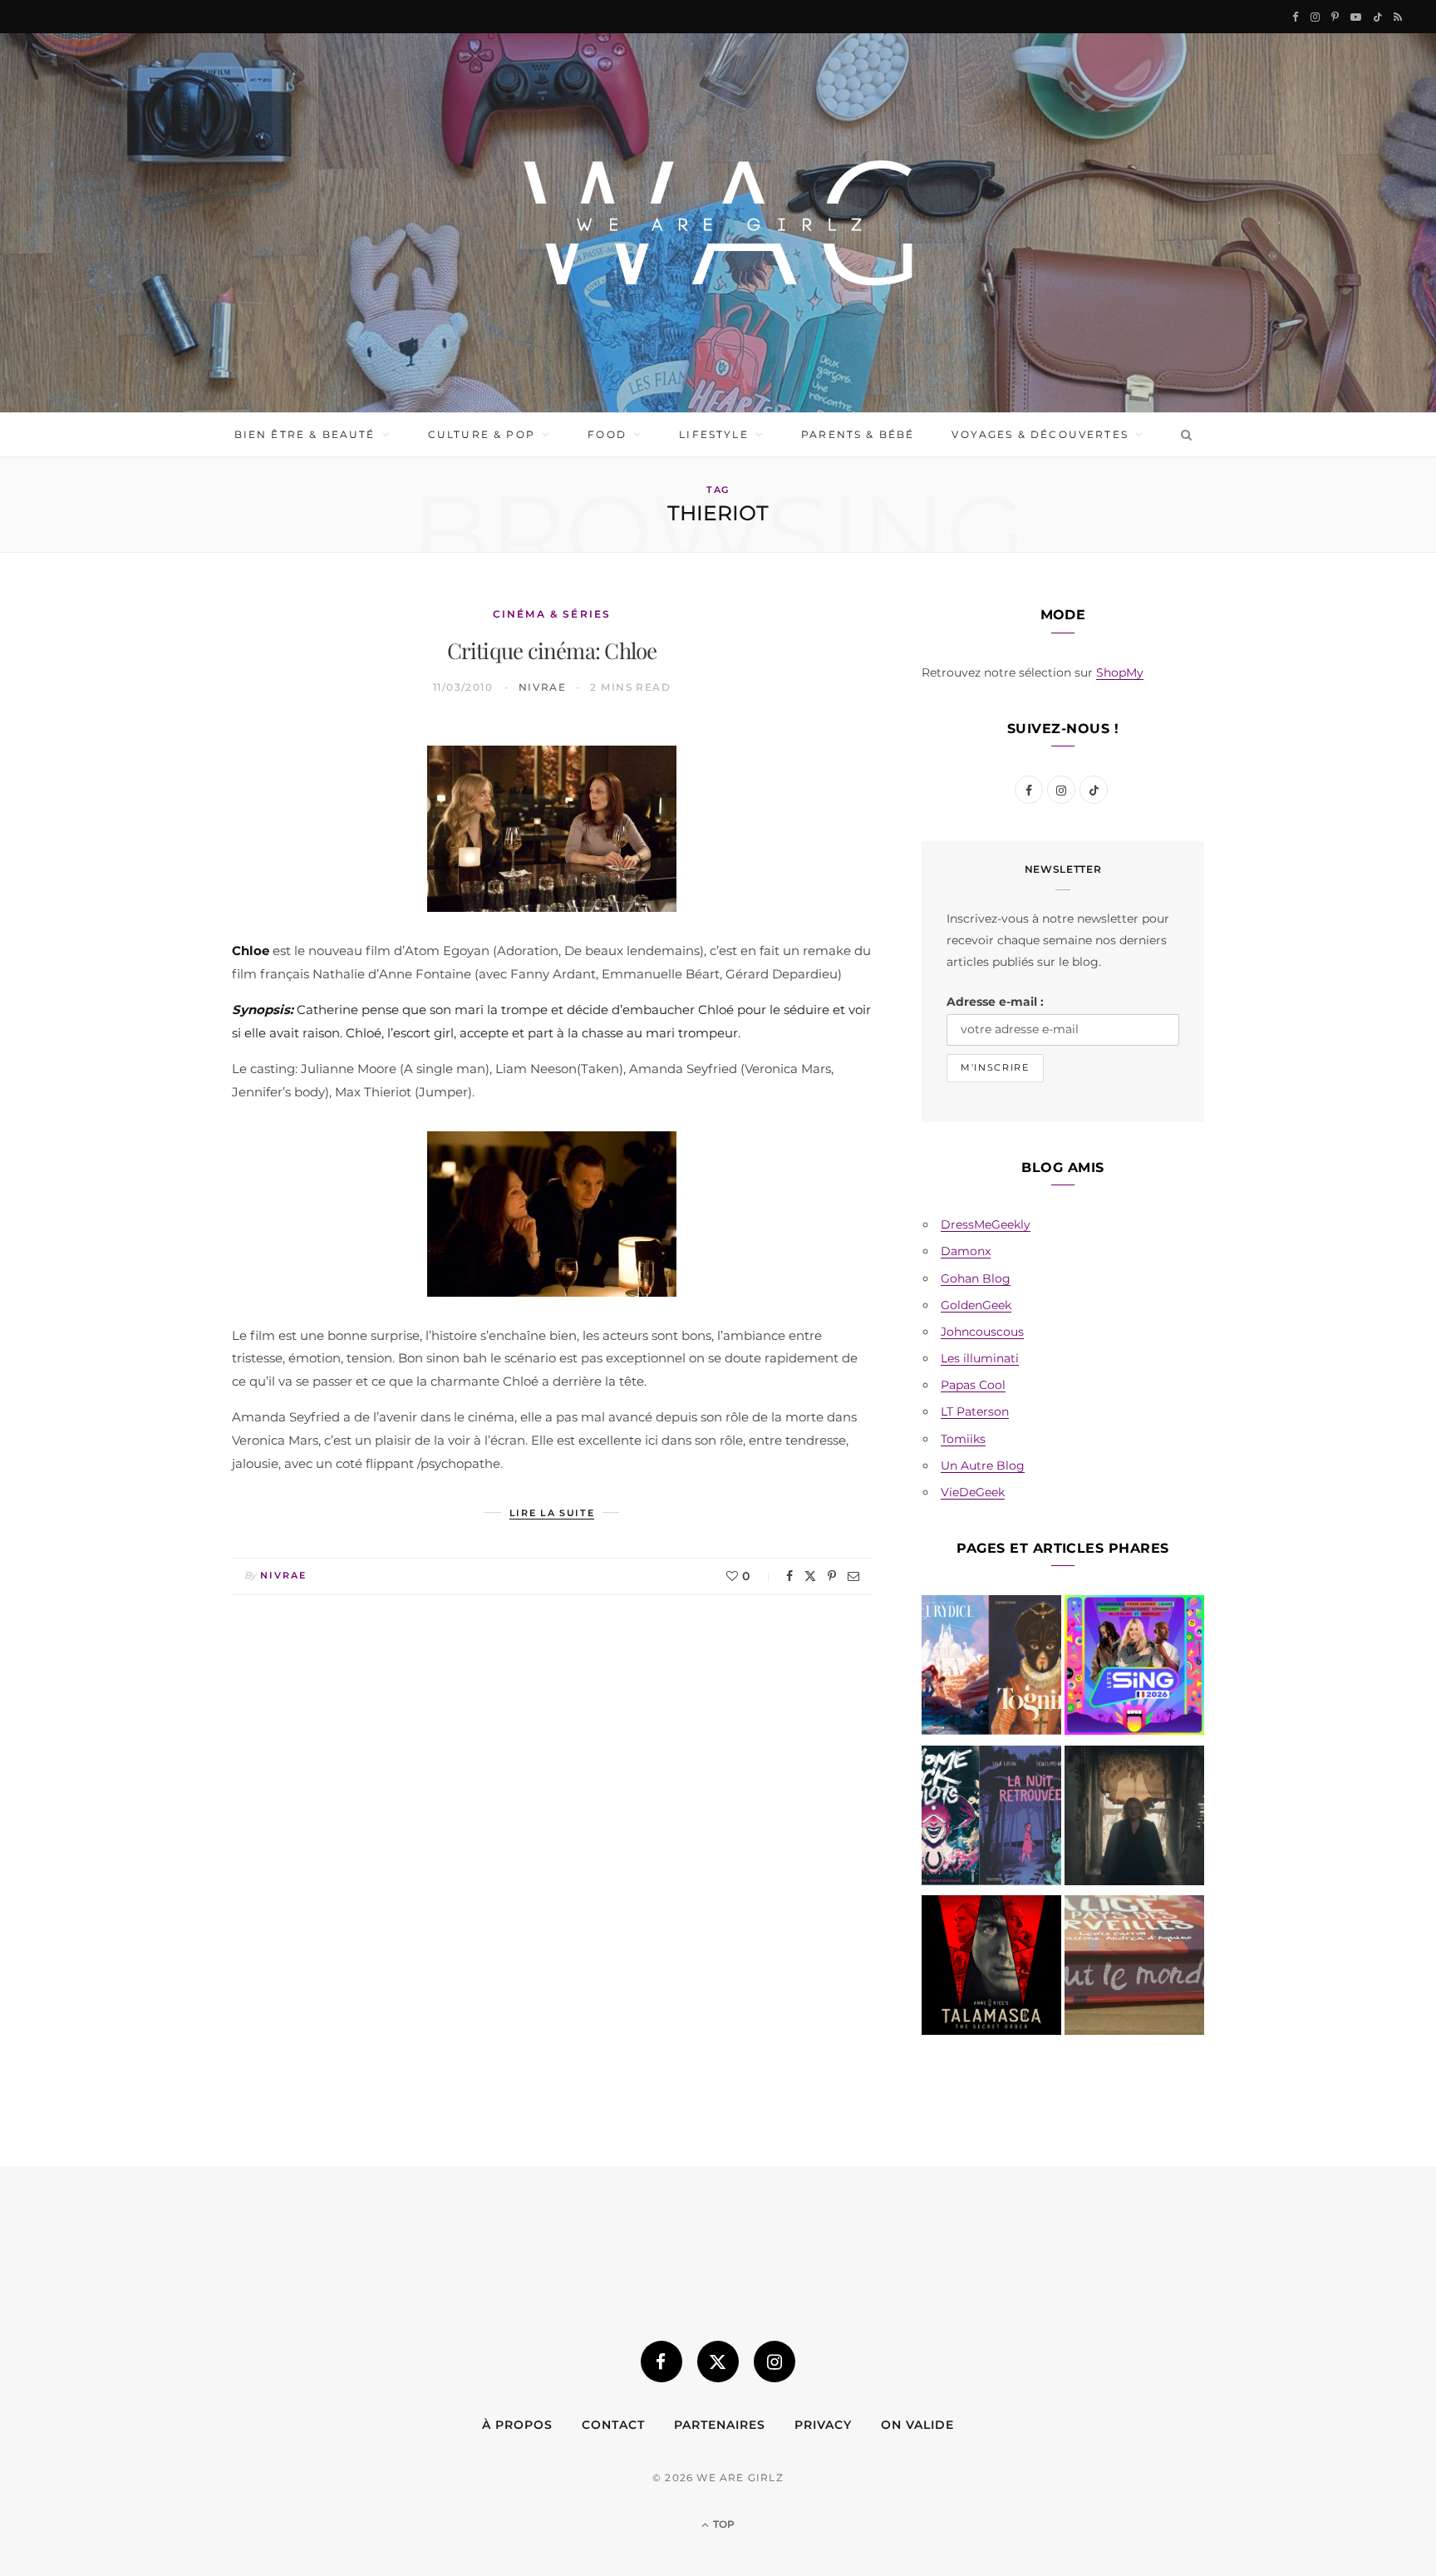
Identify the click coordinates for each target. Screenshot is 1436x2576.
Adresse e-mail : (995, 1002)
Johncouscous (982, 1332)
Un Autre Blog (983, 1465)
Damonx (966, 1251)
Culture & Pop (482, 434)
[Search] (1183, 435)
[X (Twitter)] (718, 2362)
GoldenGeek (976, 1305)
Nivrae (543, 687)
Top (723, 2524)
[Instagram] (775, 2362)
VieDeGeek (973, 1492)
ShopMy (1120, 672)
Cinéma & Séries (552, 614)
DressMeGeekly (986, 1224)
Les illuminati (980, 1358)
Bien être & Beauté (305, 434)
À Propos (517, 2425)
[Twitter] (810, 1576)
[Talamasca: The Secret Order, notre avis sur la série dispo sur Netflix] (991, 1968)
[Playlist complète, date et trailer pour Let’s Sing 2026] (1134, 1668)
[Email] (853, 1576)
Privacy (823, 2425)
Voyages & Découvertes (1040, 434)
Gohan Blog (976, 1278)
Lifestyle (713, 434)
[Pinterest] (832, 1576)
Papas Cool (973, 1385)
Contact (613, 2425)
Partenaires (720, 2425)
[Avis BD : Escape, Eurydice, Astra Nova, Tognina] (991, 1668)
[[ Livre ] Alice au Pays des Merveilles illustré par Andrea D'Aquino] (1134, 1968)
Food (607, 434)
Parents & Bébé (858, 434)
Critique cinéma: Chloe (552, 650)
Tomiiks (963, 1439)
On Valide (917, 2425)
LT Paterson (975, 1411)
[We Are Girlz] (718, 223)
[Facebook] (789, 1576)
